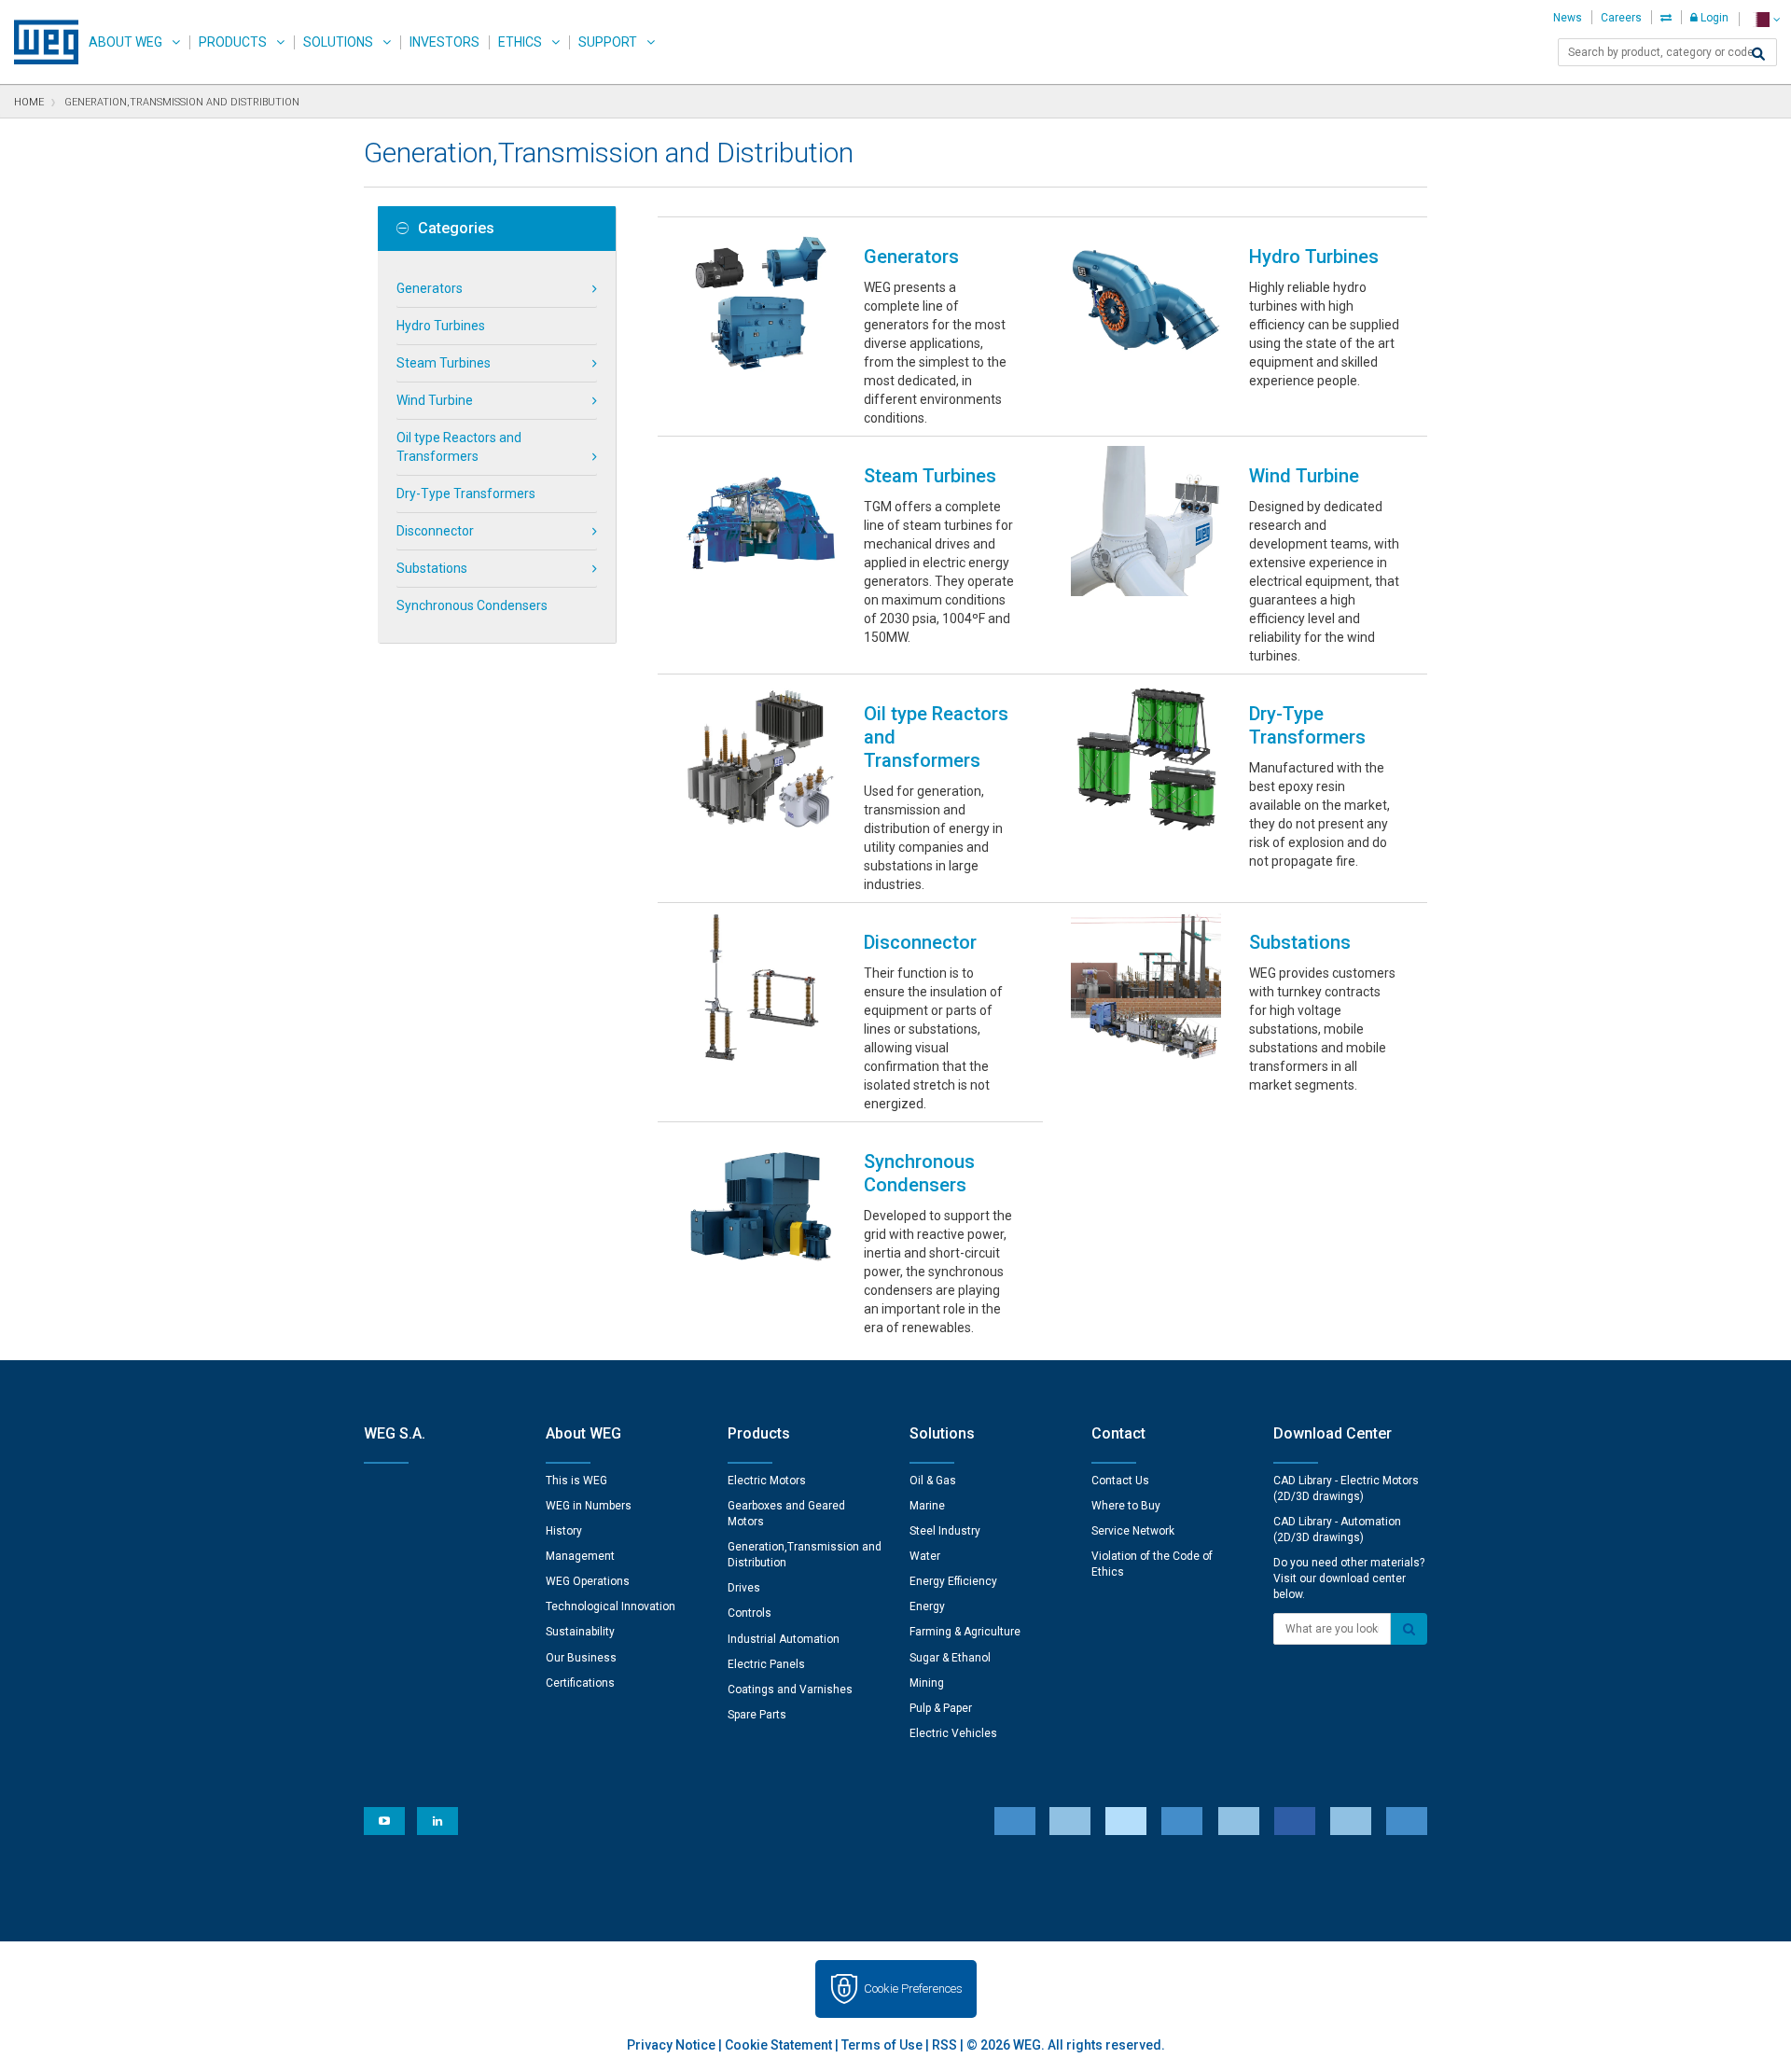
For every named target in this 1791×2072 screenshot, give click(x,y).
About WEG (125, 42)
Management (580, 1556)
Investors (444, 42)
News (1568, 18)
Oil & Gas (933, 1481)
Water (925, 1556)
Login (1713, 18)
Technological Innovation (611, 1606)
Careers (1621, 18)
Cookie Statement (778, 2045)
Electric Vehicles (953, 1733)
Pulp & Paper (941, 1708)
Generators (430, 288)
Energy (927, 1606)
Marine (927, 1506)
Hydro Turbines (441, 326)
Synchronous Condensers (472, 605)
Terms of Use (882, 2045)
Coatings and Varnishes (790, 1690)
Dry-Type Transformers (466, 494)
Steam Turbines (444, 363)
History (564, 1531)
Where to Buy (1126, 1506)
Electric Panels (766, 1664)
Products (233, 42)
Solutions (338, 42)
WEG (40, 42)
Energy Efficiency (953, 1581)
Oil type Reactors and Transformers (459, 447)
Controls (750, 1613)
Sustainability (580, 1632)
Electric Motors (767, 1481)
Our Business (581, 1658)
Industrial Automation (784, 1639)
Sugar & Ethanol (950, 1658)
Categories (456, 229)
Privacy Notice (671, 2045)
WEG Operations (588, 1581)
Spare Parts (757, 1715)
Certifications (580, 1683)
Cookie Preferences (913, 1989)
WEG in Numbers (589, 1506)
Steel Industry (945, 1531)
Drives (744, 1588)
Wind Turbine (435, 400)
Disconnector (435, 531)
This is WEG (576, 1481)
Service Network (1133, 1531)
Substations (432, 568)
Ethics (520, 42)
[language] (1764, 19)
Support (608, 42)
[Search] (1758, 54)
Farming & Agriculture (965, 1632)
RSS (944, 2045)
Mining (927, 1683)
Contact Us (1120, 1481)
